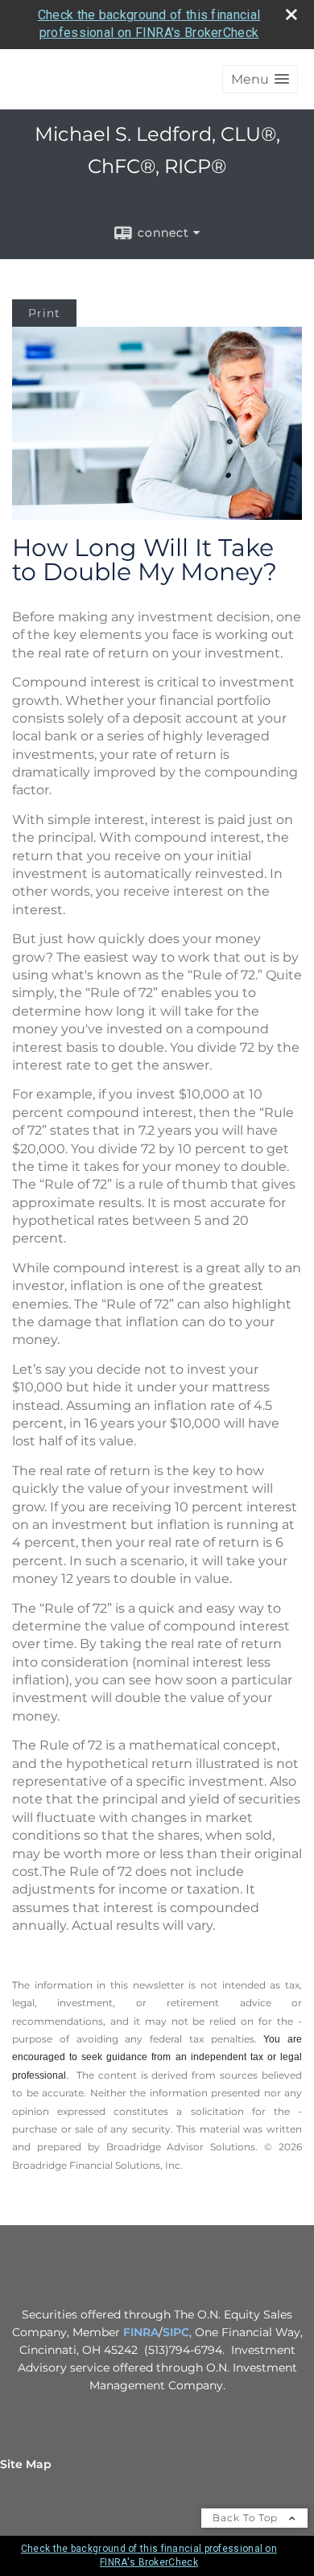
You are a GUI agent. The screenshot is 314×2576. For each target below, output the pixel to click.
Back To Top (247, 2518)
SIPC (176, 2332)
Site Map (26, 2464)
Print (44, 313)
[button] (260, 79)
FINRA (141, 2332)
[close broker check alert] (291, 14)
